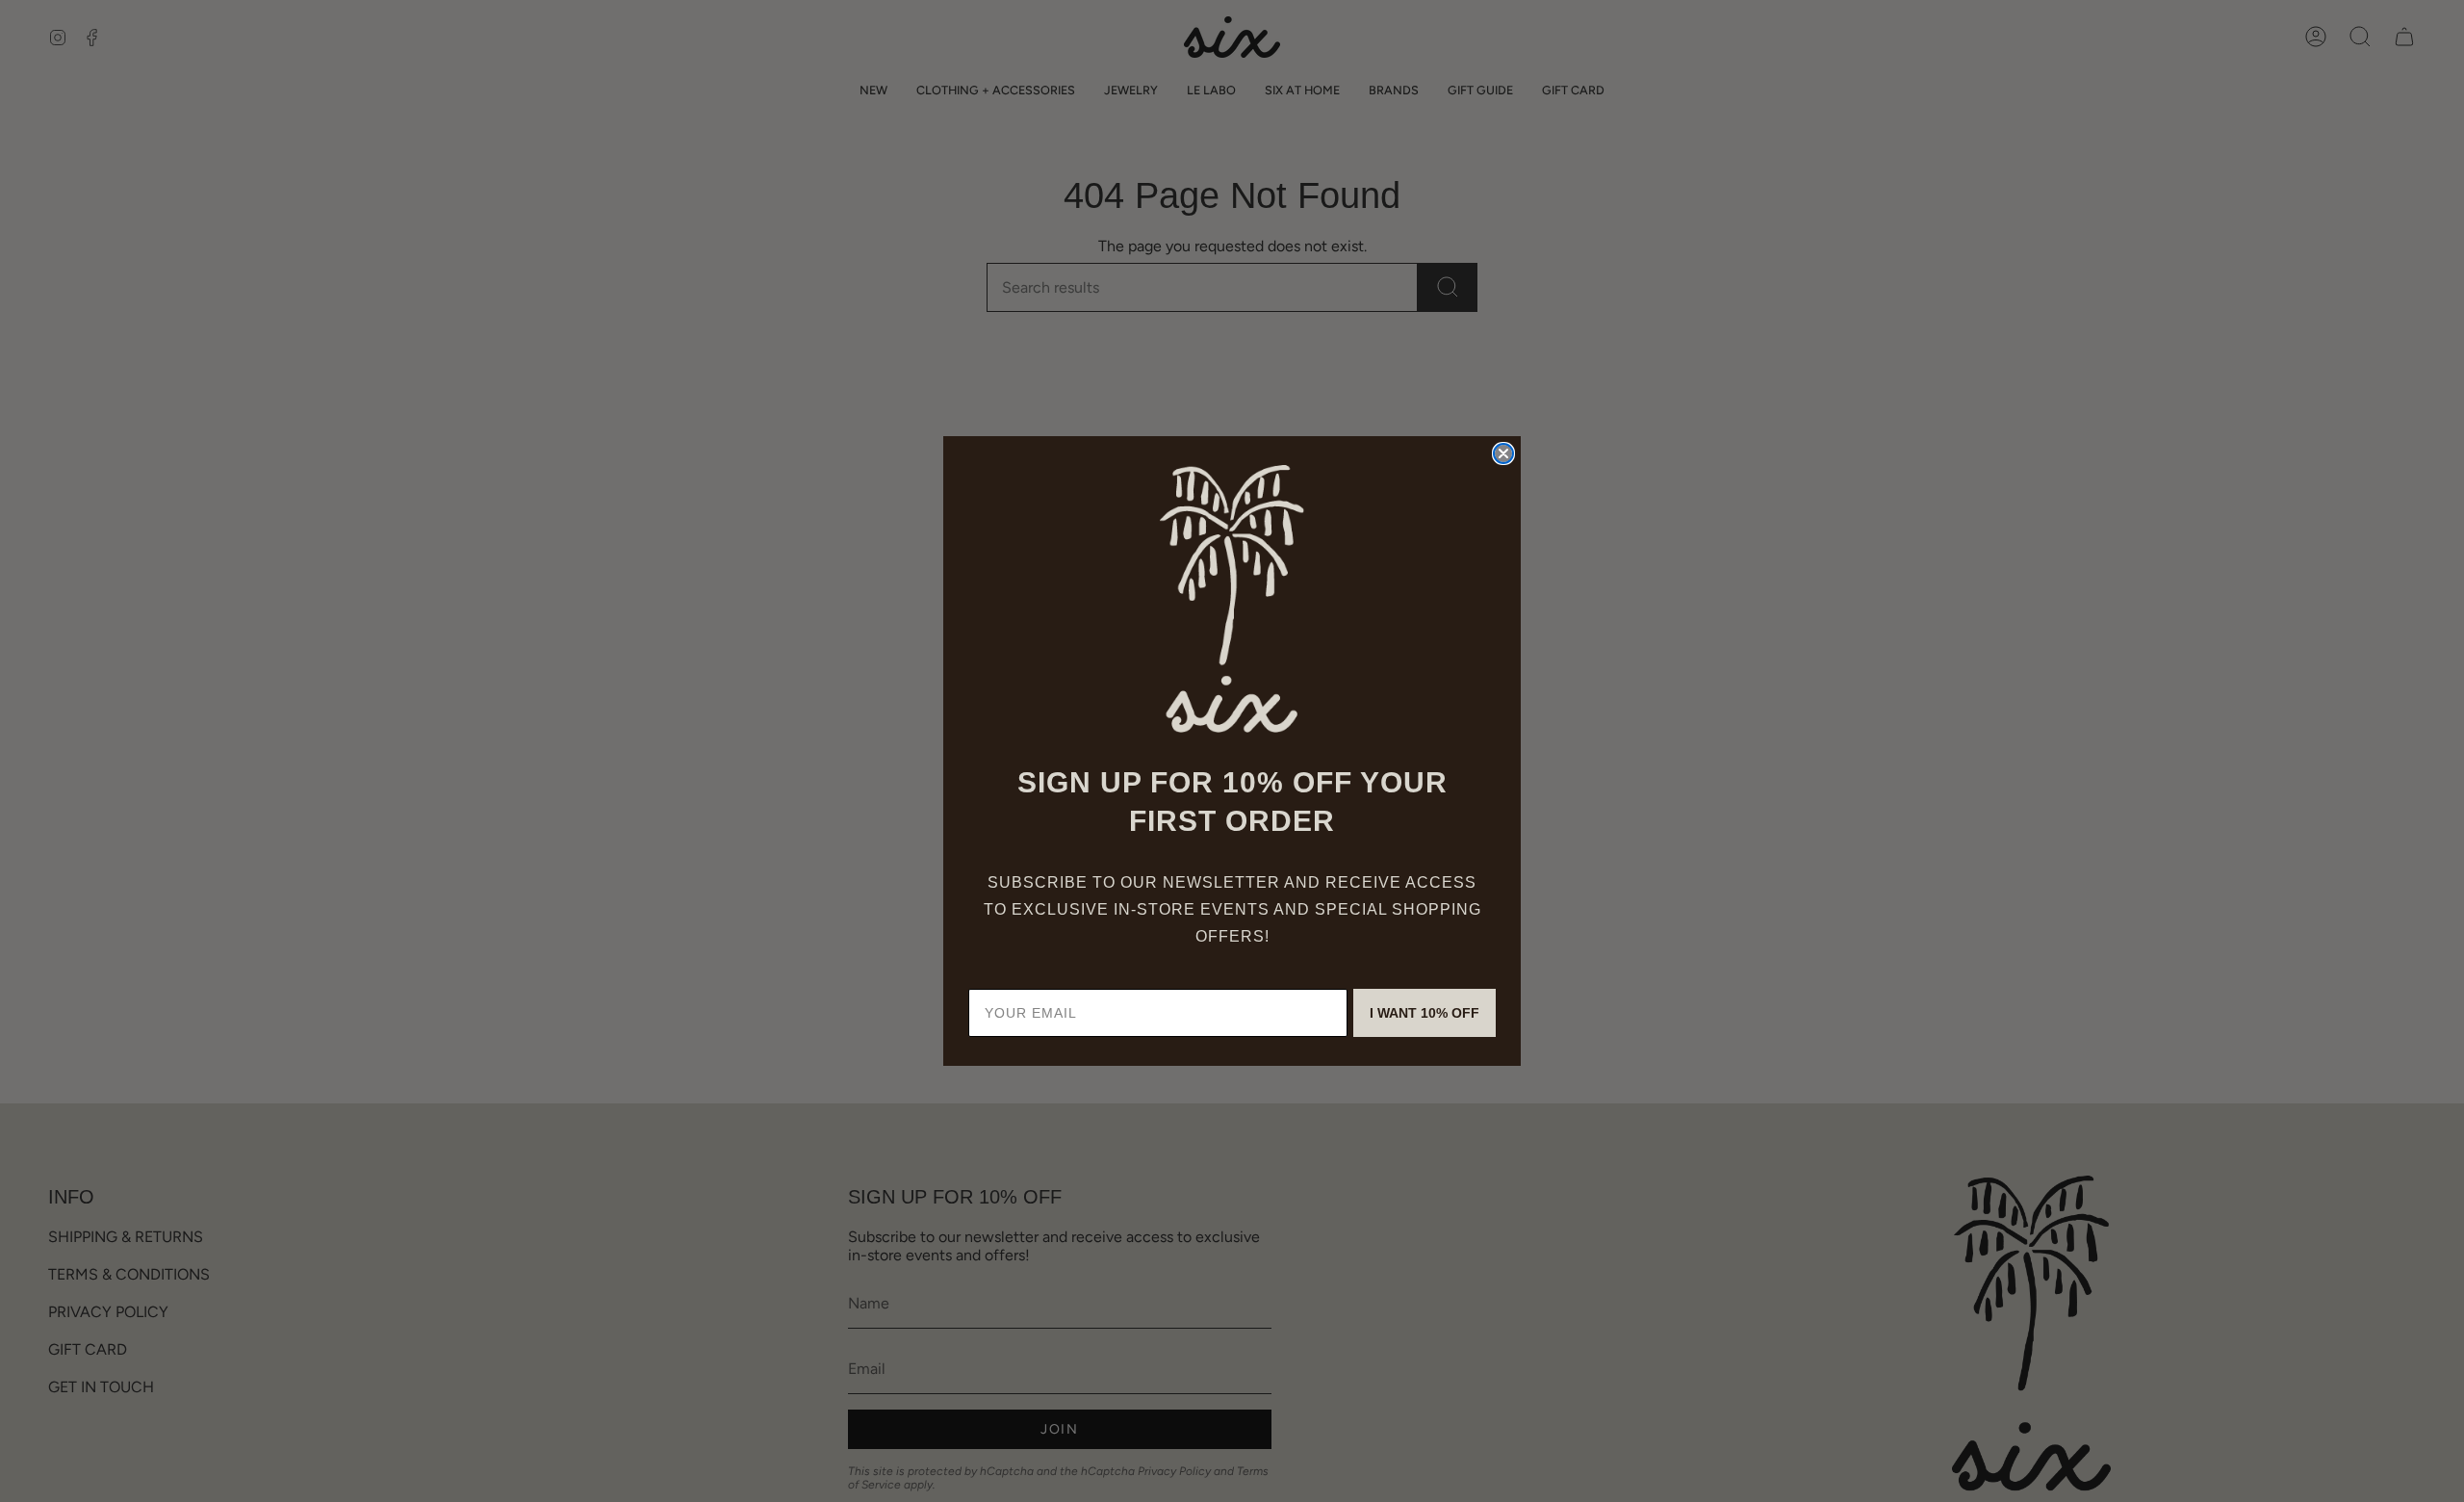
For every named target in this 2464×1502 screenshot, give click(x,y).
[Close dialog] (1503, 453)
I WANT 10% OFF (1424, 1013)
